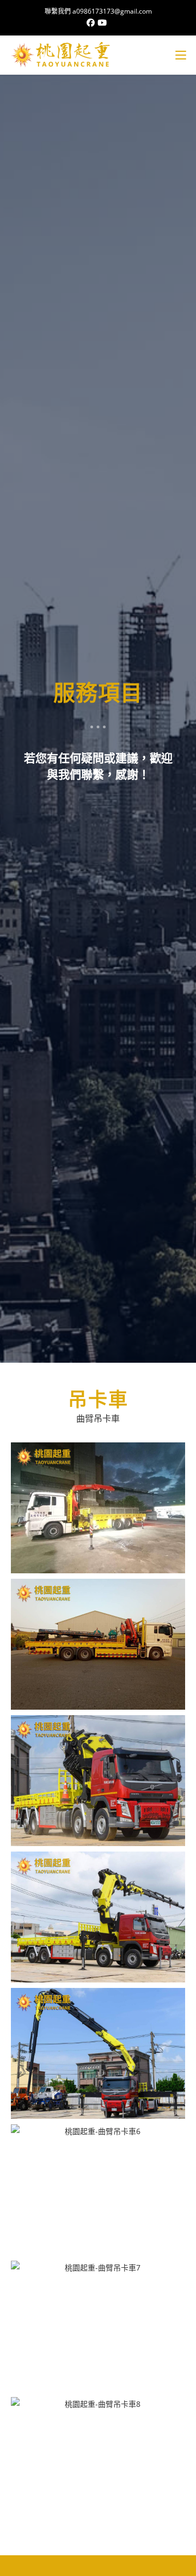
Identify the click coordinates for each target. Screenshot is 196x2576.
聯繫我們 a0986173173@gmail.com (98, 11)
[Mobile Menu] (181, 55)
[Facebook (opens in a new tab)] (92, 22)
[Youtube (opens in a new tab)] (103, 22)
